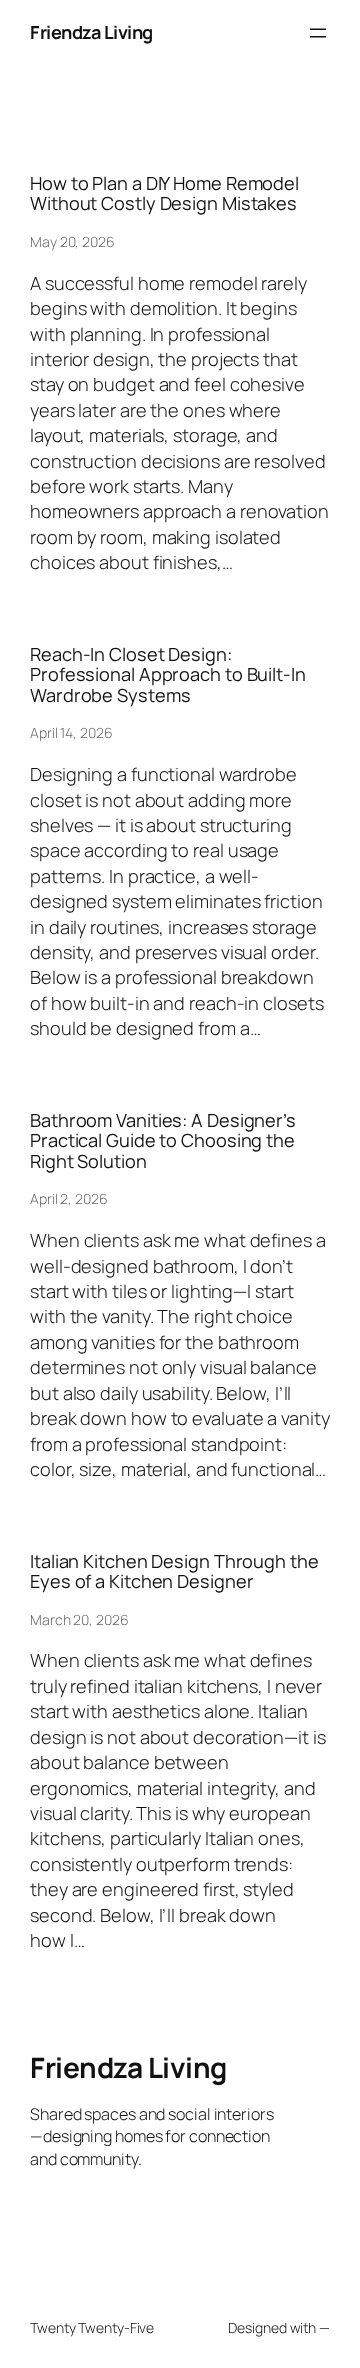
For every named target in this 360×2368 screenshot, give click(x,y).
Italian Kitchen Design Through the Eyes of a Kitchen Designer (174, 1571)
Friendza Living (91, 32)
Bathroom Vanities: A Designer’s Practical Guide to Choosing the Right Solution (163, 1140)
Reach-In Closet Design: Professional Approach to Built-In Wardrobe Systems (168, 674)
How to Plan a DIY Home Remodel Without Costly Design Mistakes (164, 193)
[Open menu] (318, 33)
